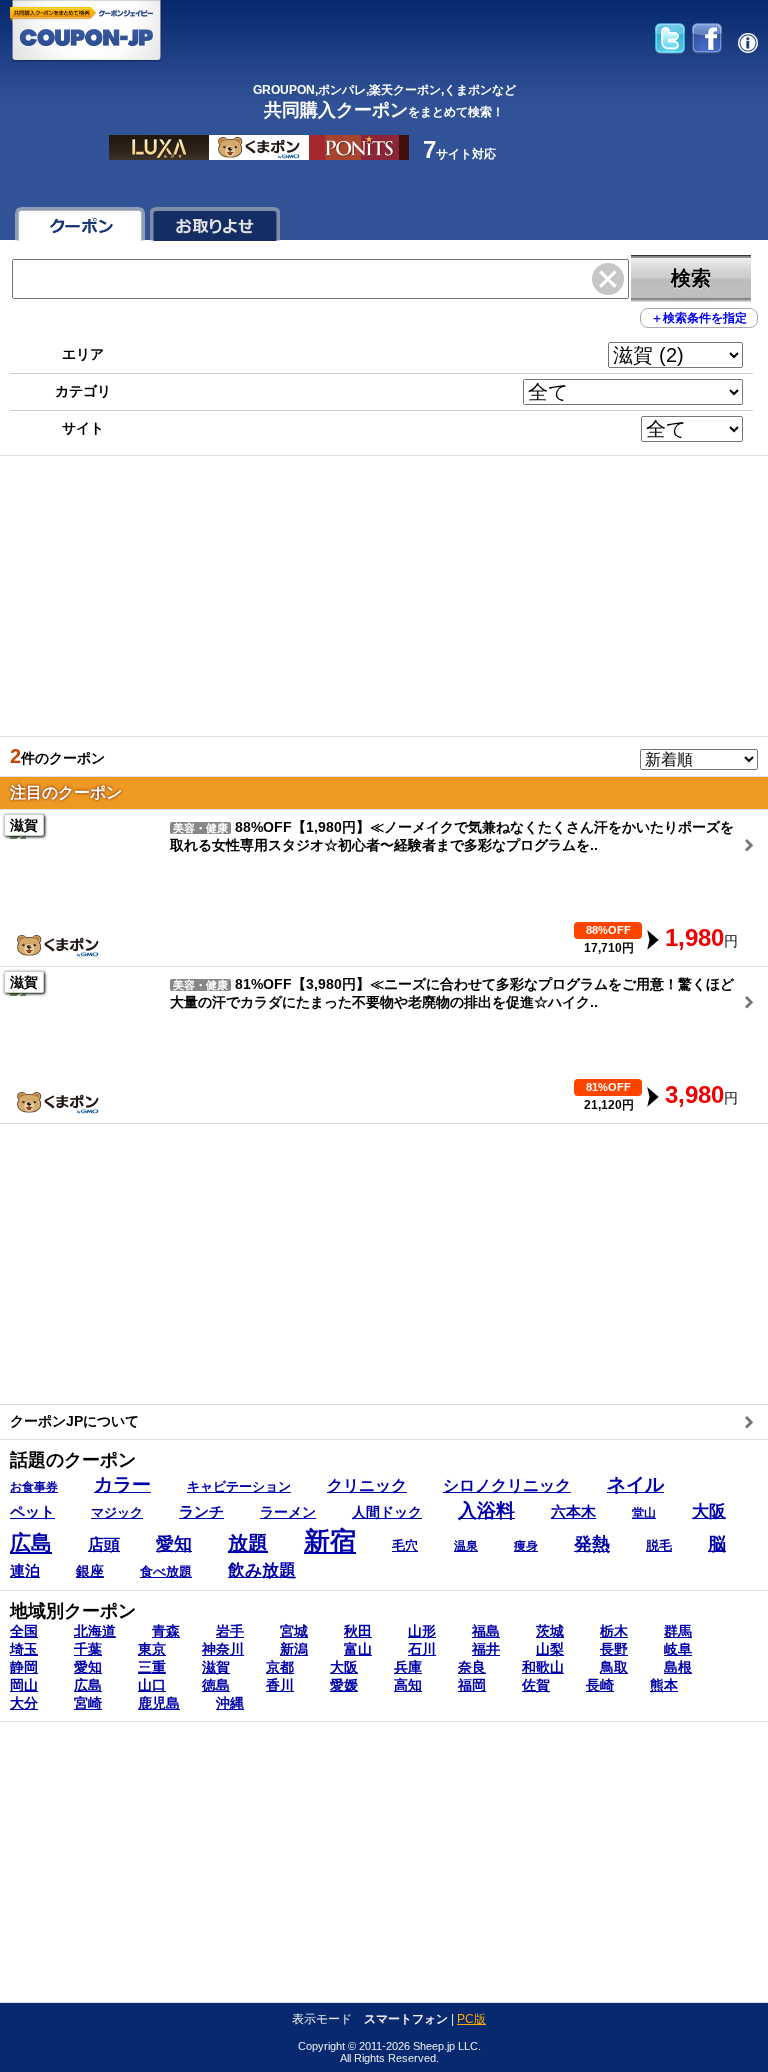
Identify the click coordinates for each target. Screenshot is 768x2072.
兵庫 (408, 1667)
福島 (486, 1631)
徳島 (216, 1685)
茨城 (550, 1631)
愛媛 (344, 1685)
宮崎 (88, 1703)
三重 (152, 1667)
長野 (614, 1649)
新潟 (294, 1649)
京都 (280, 1667)
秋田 (358, 1631)
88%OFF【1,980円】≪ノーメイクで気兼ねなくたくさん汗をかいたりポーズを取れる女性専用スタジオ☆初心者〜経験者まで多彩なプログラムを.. (374, 848)
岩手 (230, 1631)
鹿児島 (159, 1703)
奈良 (472, 1667)
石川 (422, 1649)
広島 (88, 1685)
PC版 (471, 2019)
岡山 (24, 1685)
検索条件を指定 (699, 318)
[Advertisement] (384, 596)
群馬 (678, 1631)
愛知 (88, 1667)
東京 (152, 1649)
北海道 (95, 1631)
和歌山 (543, 1667)
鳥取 (614, 1667)
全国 (24, 1631)
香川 (280, 1685)
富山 (358, 1649)
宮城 (294, 1631)
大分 (24, 1703)
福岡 (472, 1685)
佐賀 (536, 1685)
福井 (486, 1649)
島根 (678, 1667)
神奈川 (223, 1649)
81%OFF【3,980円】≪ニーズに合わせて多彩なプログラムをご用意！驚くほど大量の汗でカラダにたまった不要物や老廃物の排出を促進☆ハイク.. (374, 1005)
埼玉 (24, 1649)
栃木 (614, 1631)
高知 (408, 1685)
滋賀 (216, 1667)
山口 (152, 1685)
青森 (166, 1631)
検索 (691, 278)
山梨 (550, 1649)
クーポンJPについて (74, 1421)
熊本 (664, 1685)
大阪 (344, 1667)
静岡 (24, 1667)
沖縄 (230, 1703)
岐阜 (678, 1649)
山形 (422, 1631)
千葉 (88, 1649)
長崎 (600, 1685)
